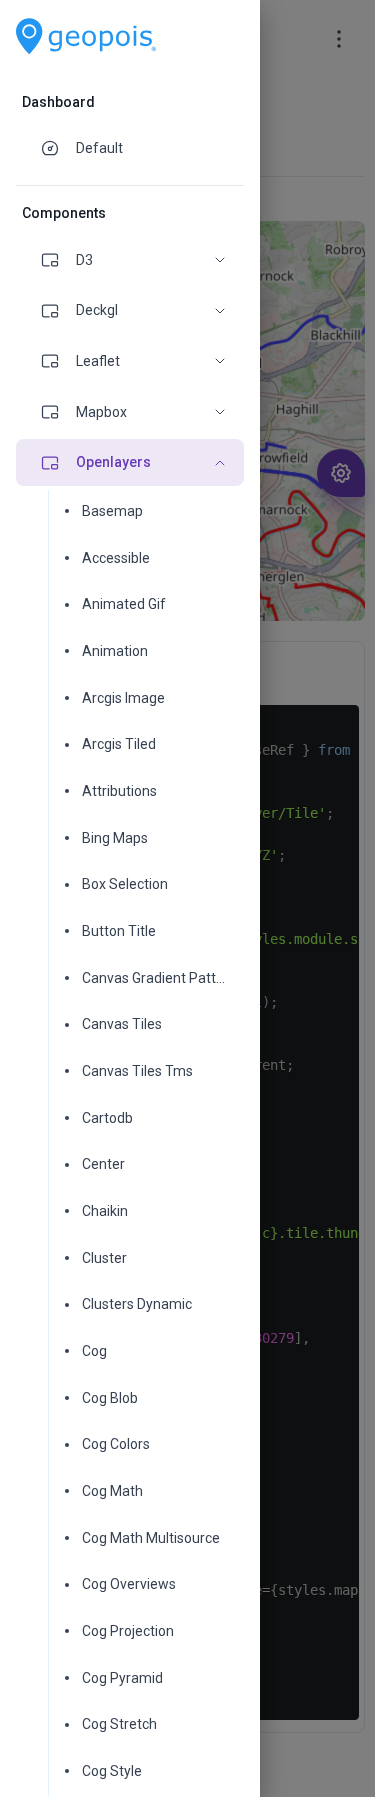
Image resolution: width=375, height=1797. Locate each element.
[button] (130, 260)
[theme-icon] (58, 148)
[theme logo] (86, 36)
